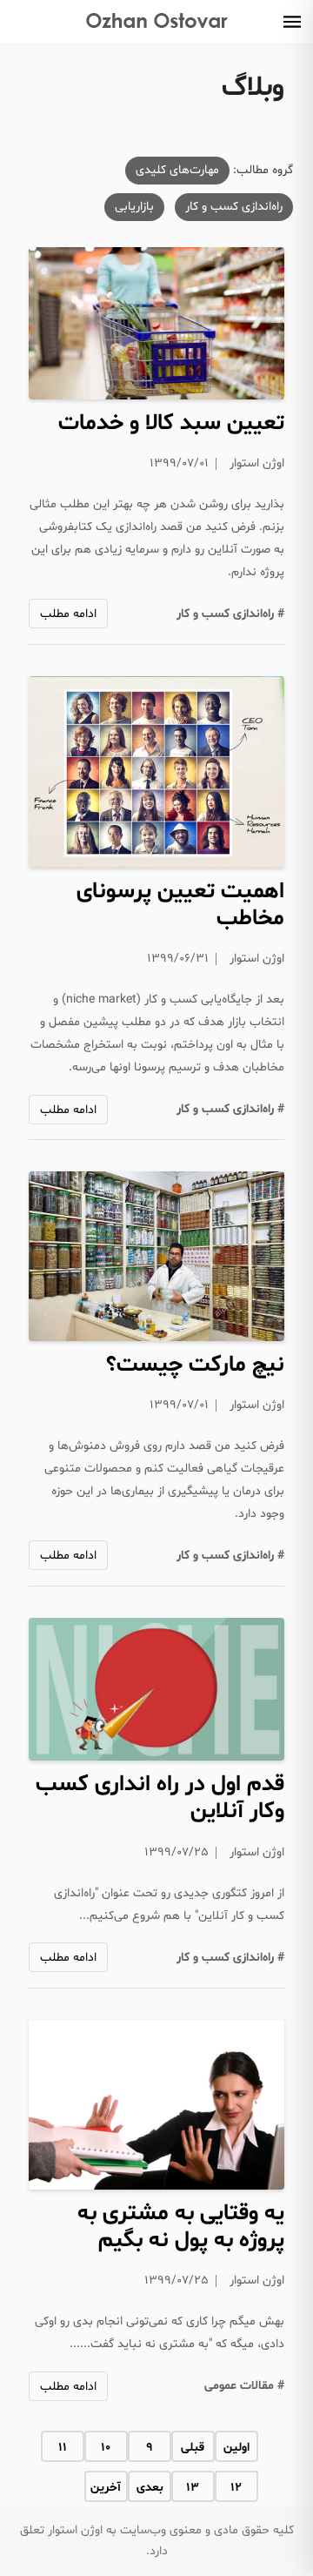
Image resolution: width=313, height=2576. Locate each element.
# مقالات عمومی (244, 2386)
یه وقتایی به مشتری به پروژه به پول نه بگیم (181, 2227)
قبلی (193, 2448)
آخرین (106, 2488)
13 (193, 2488)
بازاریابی (134, 207)
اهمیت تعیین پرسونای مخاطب (180, 905)
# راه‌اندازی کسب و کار (230, 614)
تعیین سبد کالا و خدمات (171, 423)
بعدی (150, 2488)
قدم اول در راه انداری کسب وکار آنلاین (160, 1798)
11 (63, 2448)
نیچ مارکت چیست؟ (195, 1365)
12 (236, 2488)
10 (106, 2448)
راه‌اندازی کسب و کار (234, 207)
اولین (236, 2448)
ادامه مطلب (68, 614)
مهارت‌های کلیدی (177, 170)
